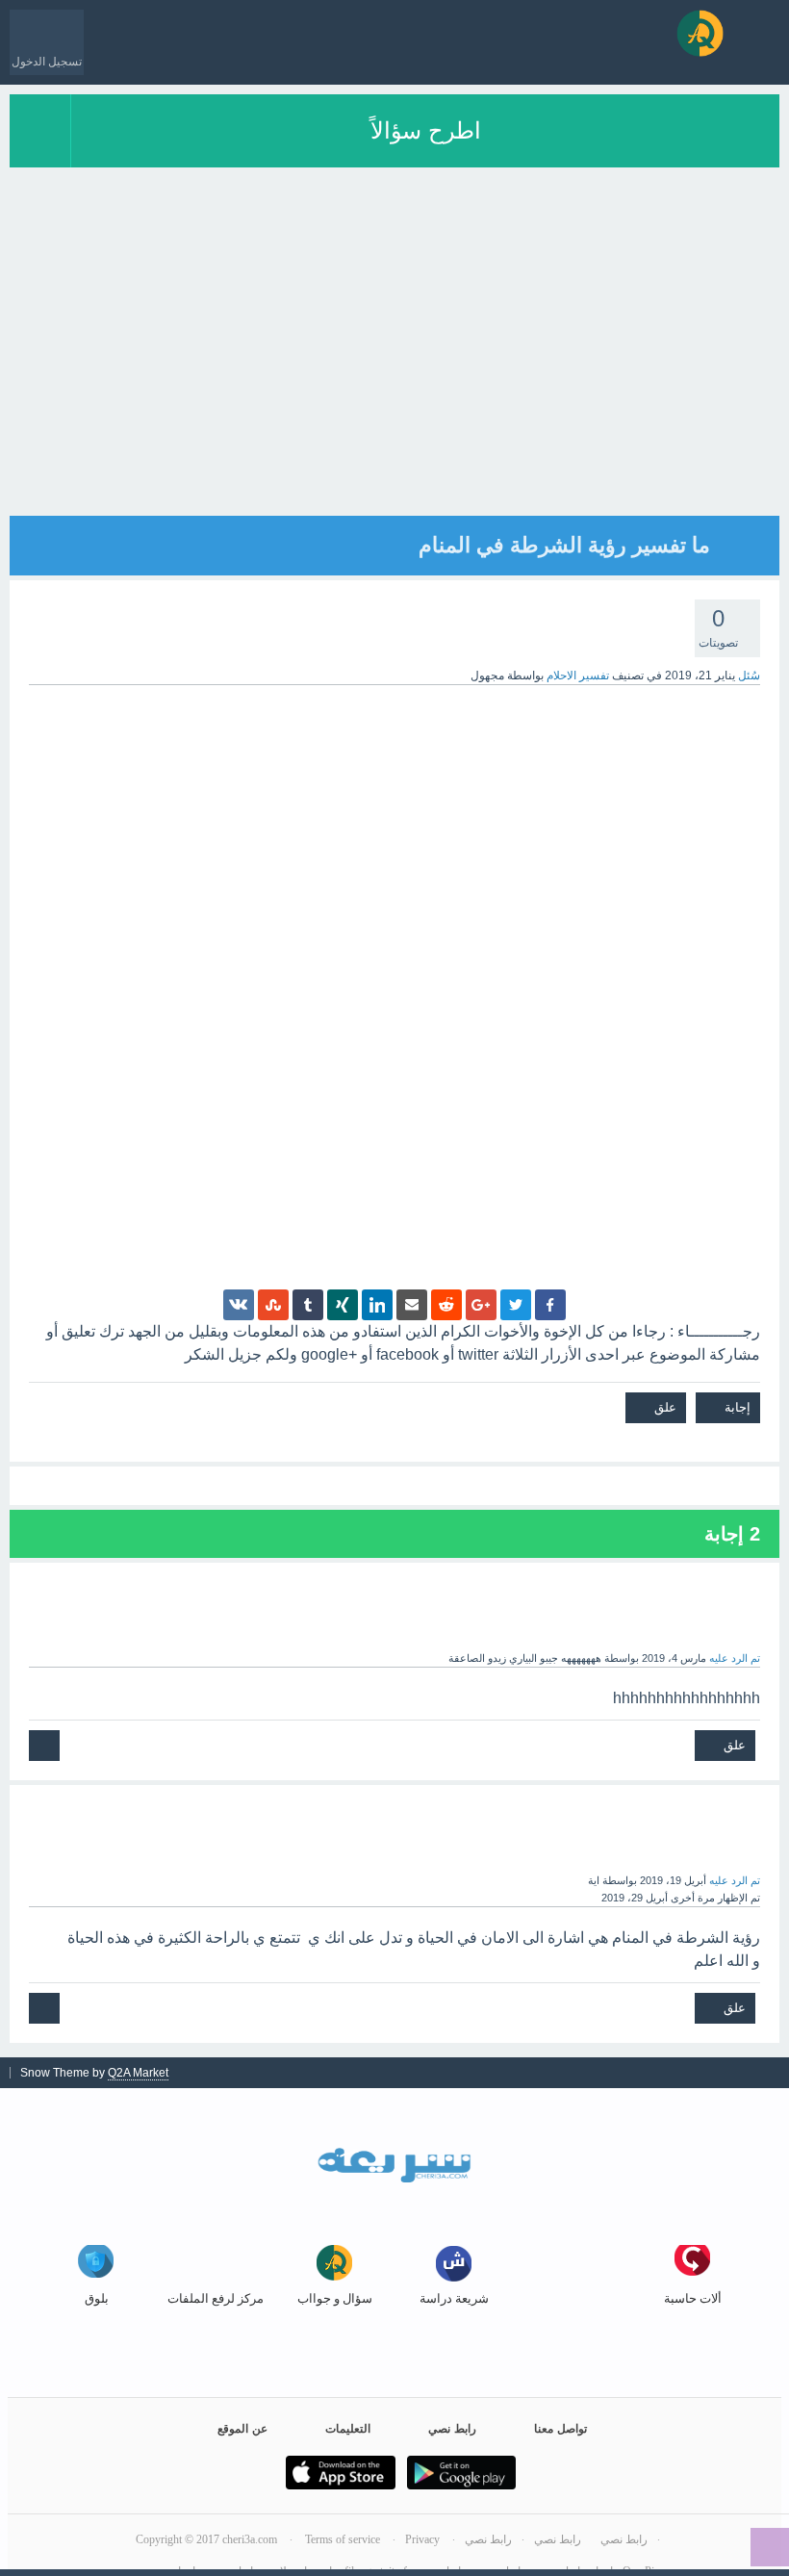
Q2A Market (138, 2073)
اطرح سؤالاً (426, 130)
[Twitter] (516, 1305)
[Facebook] (550, 1305)
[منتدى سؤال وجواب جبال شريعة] (700, 33)
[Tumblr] (308, 1305)
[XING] (343, 1305)
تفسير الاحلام (578, 676)
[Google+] (481, 1305)
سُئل (749, 676)
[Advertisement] (394, 381)
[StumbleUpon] (273, 1305)
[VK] (239, 1305)
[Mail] (412, 1305)
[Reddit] (446, 1305)
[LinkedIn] (377, 1305)
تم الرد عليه (735, 1658)
